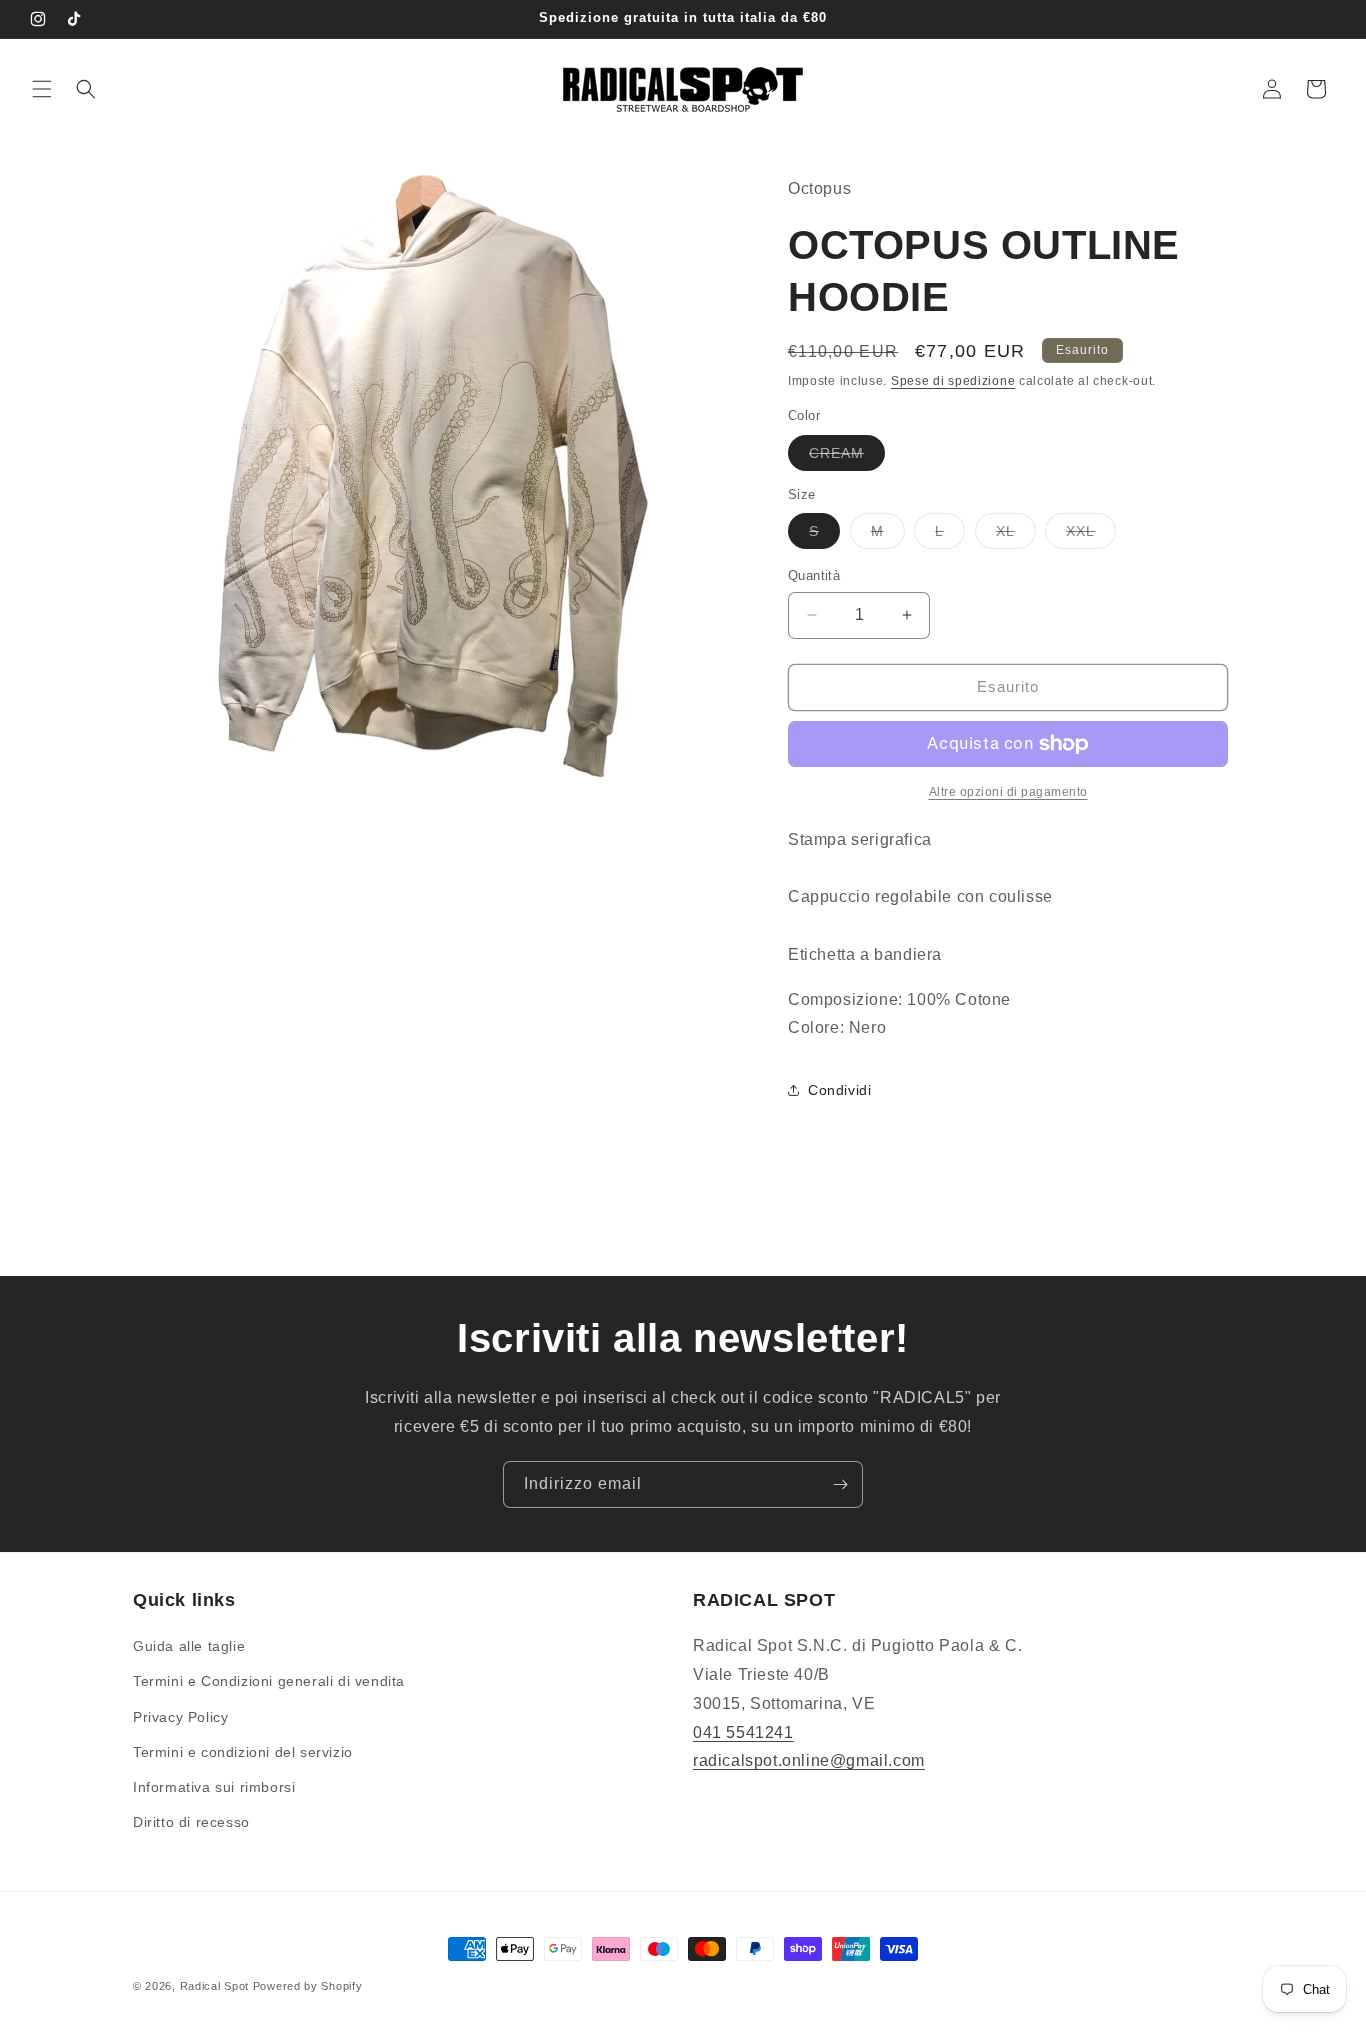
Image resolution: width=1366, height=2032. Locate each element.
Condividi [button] (839, 1090)
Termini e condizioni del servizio (243, 1752)
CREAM (847, 457)
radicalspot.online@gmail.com (809, 1761)
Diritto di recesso (191, 1822)
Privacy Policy (180, 1717)
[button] (42, 89)
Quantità (814, 575)
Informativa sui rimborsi (214, 1787)
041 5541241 (743, 1732)
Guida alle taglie (189, 1646)
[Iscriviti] (840, 1484)
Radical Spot (214, 1986)
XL (1016, 535)
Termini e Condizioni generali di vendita (269, 1682)
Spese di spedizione (953, 381)
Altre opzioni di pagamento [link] (1008, 792)
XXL (1091, 535)
